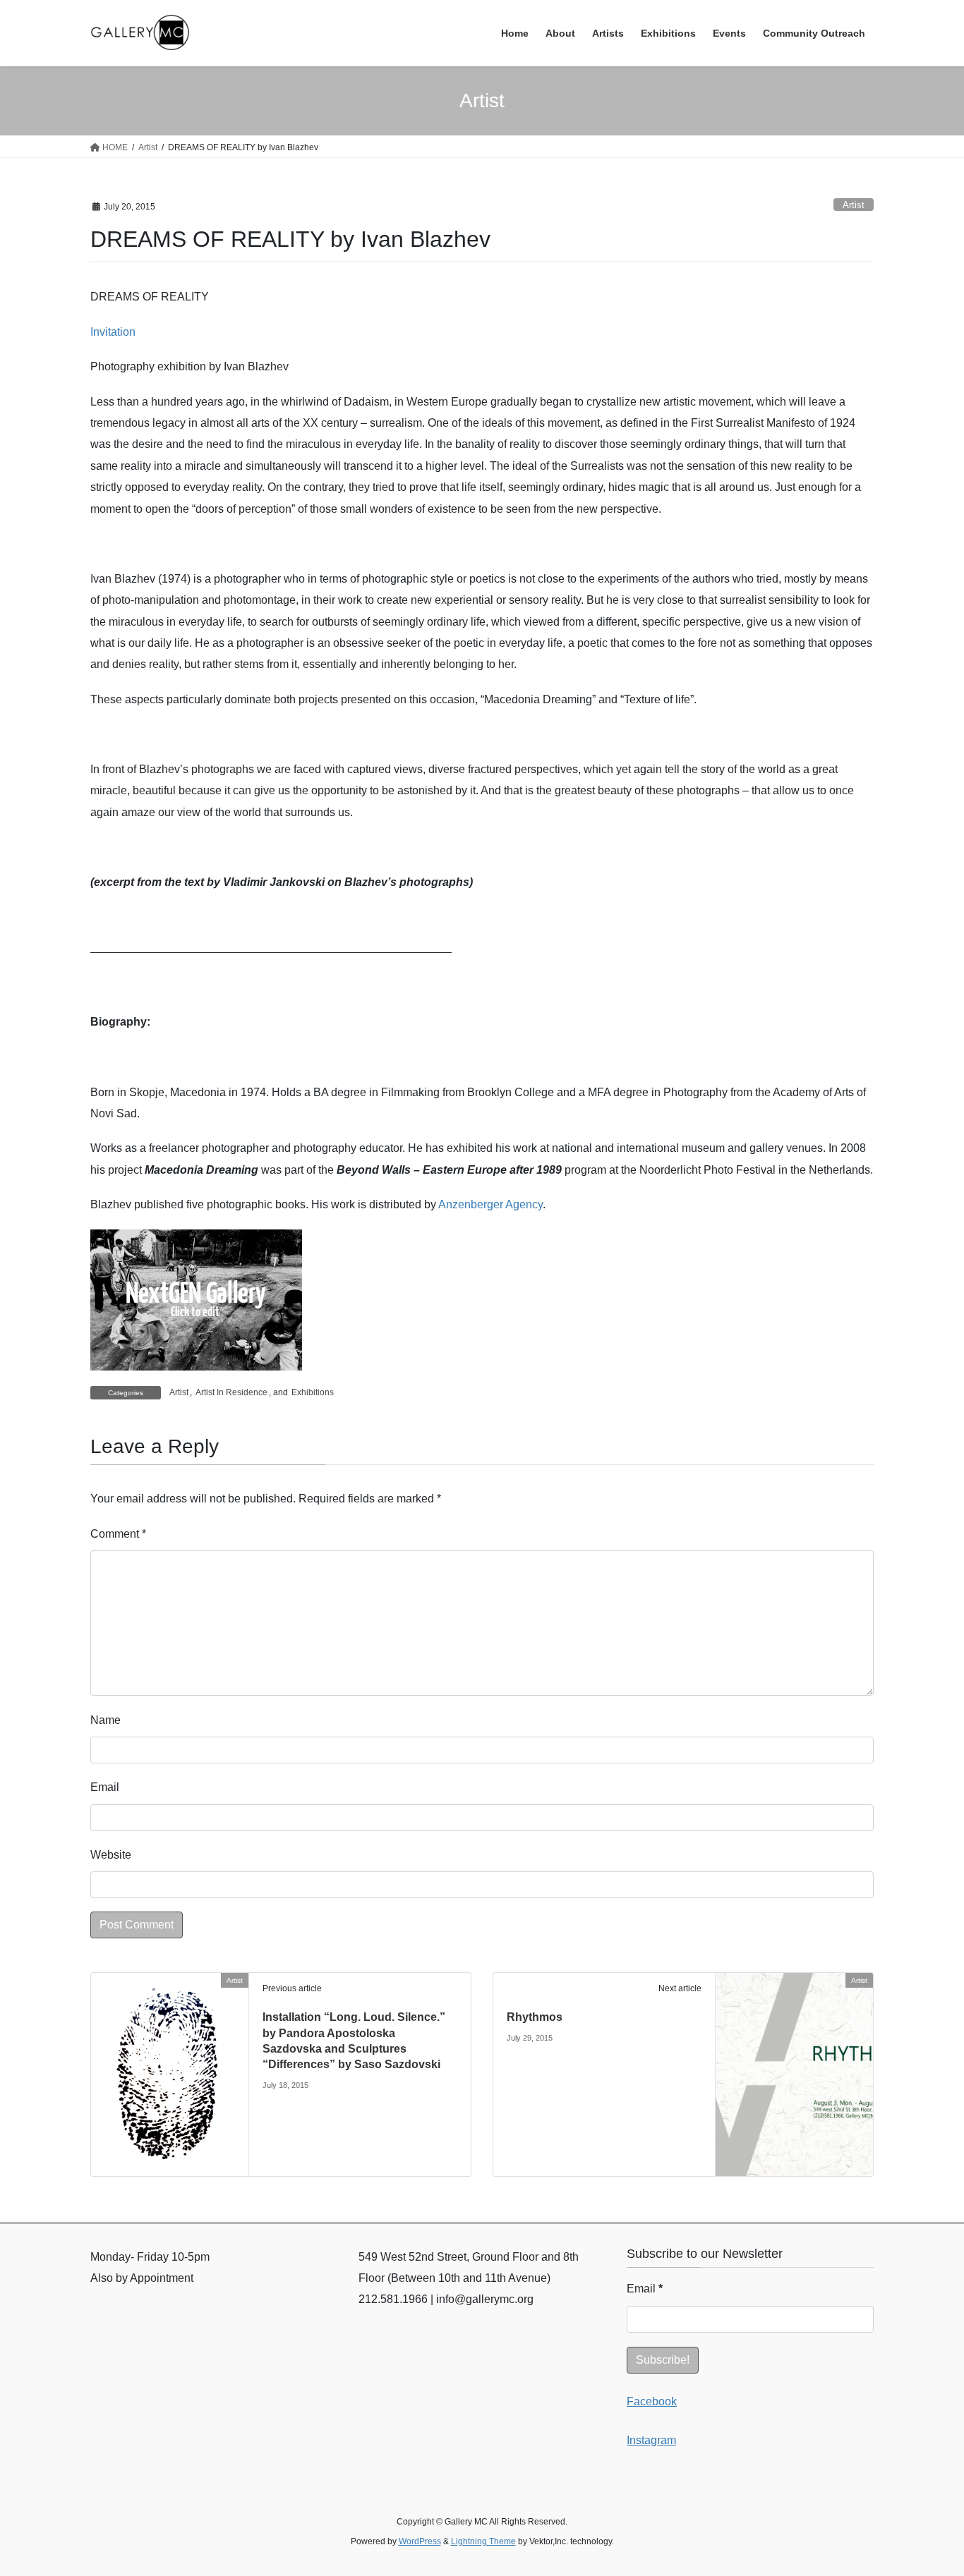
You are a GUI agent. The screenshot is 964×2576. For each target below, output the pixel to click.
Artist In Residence (231, 1392)
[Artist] (170, 2073)
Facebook (652, 2401)
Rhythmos (535, 2017)
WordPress (420, 2541)
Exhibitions (313, 1392)
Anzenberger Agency (490, 1204)
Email (105, 1787)
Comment (118, 1534)
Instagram (651, 2440)
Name (106, 1720)
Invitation (113, 332)
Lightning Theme (483, 2541)
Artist (854, 205)
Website (111, 1855)
